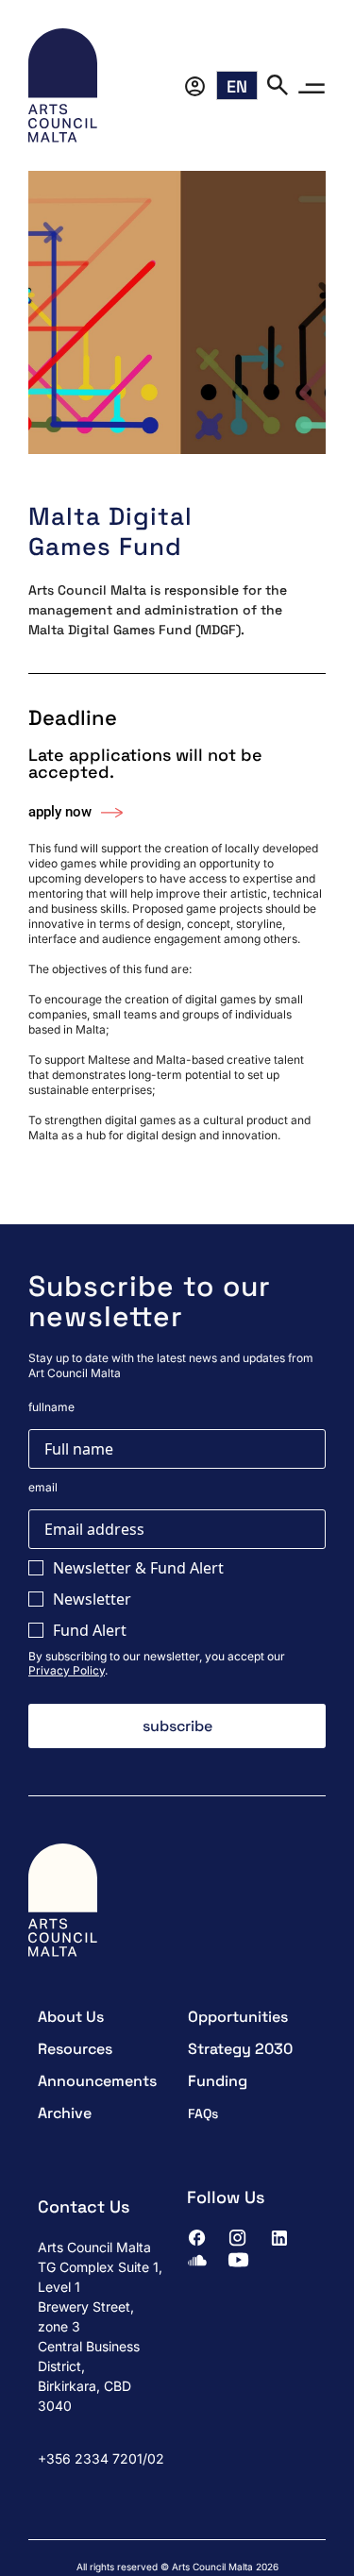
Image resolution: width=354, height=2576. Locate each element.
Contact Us (84, 2206)
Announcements (97, 2081)
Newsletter (92, 1599)
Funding (218, 2081)
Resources (75, 2049)
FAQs (203, 2113)
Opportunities (238, 2017)
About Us (71, 2017)
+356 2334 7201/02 (101, 2458)
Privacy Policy (67, 1670)
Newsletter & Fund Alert (138, 1568)
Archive (65, 2113)
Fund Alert (90, 1630)
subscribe (177, 1726)
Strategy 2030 (240, 2049)
